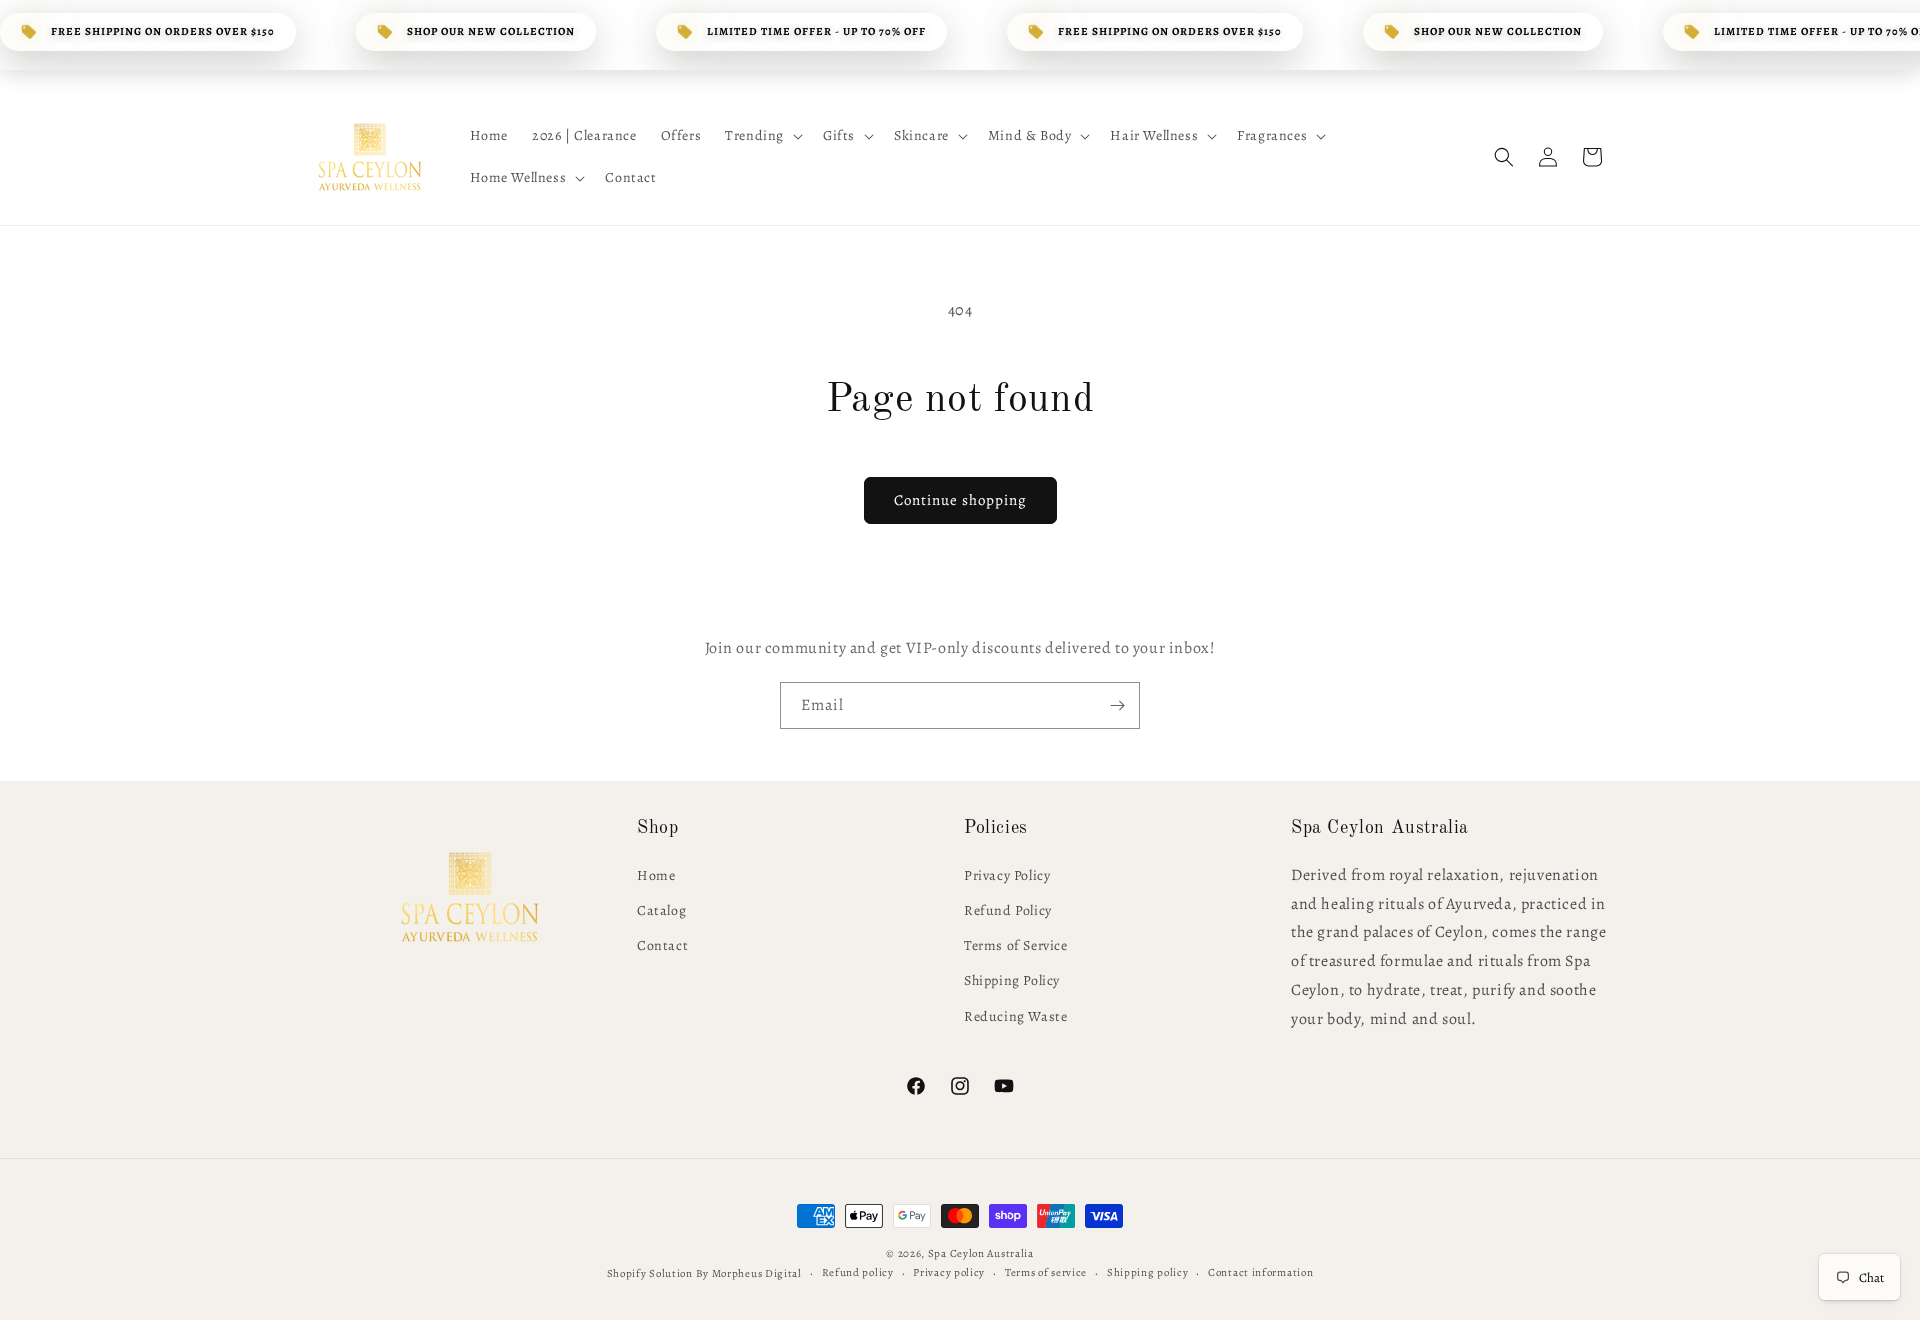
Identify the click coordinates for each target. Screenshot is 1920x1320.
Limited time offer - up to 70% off (816, 31)
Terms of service (1046, 1272)
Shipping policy (1148, 1272)
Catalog (661, 910)
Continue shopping (960, 500)
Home (656, 875)
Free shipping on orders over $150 (163, 31)
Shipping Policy (1012, 980)
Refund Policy (1008, 910)
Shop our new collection (491, 31)
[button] (762, 136)
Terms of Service (1016, 945)
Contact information (1260, 1272)
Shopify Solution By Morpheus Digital (704, 1273)
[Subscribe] (1117, 705)
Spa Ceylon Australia (981, 1253)
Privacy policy (949, 1272)
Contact (662, 945)
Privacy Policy (1007, 875)
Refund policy (858, 1272)
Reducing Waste (1015, 1016)
